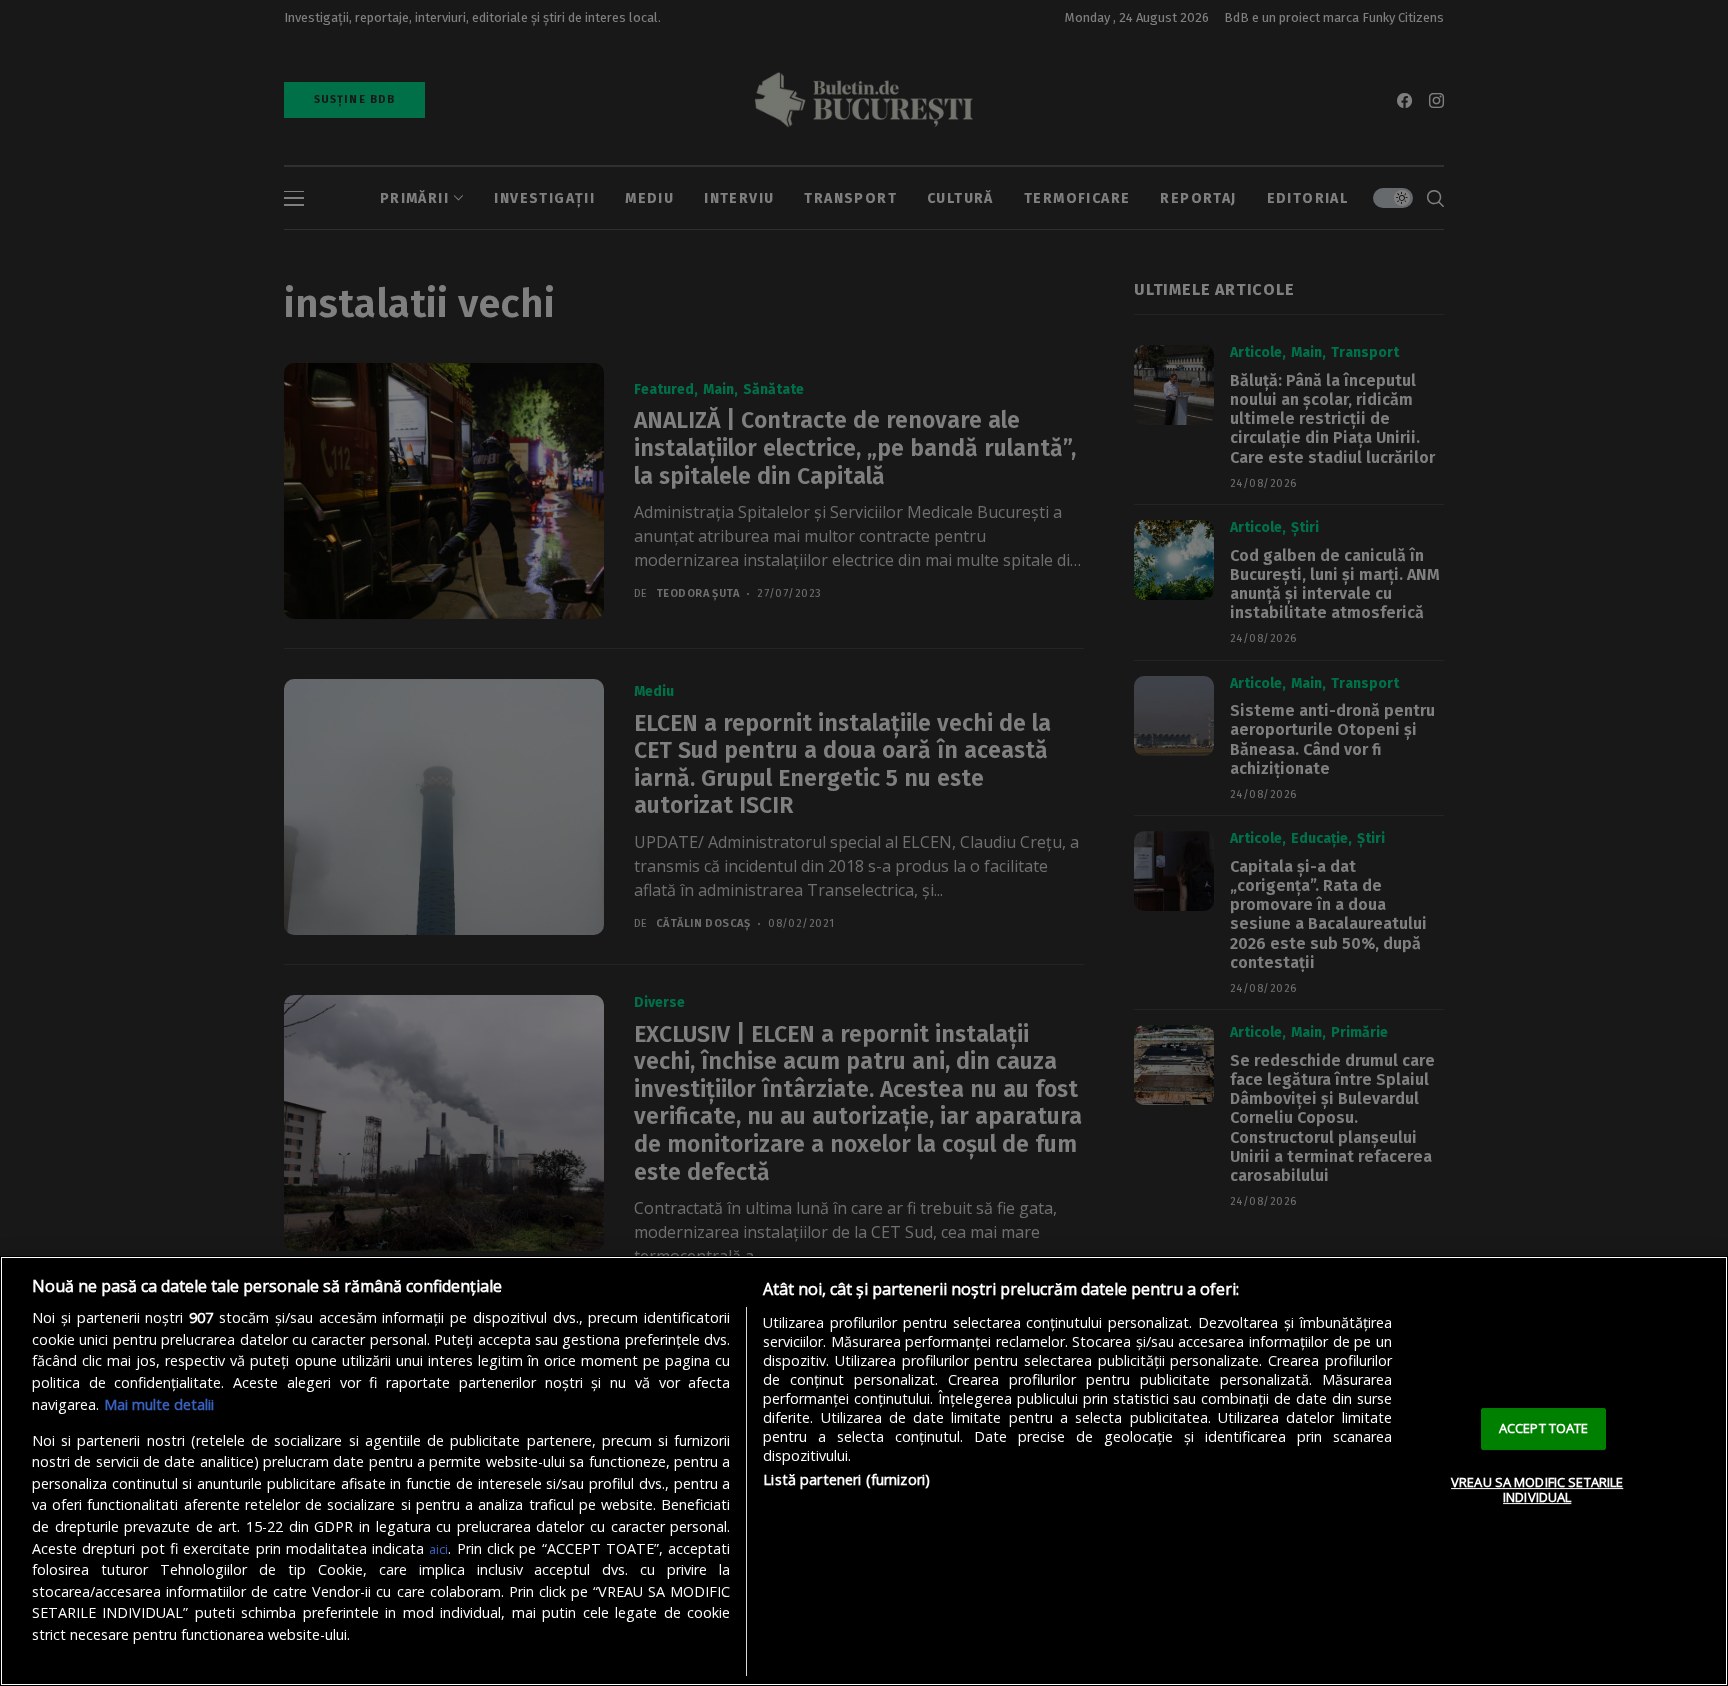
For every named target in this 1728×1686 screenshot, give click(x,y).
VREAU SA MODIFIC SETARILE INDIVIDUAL (1537, 1490)
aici (438, 1549)
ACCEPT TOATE (1544, 1428)
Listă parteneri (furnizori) (846, 1479)
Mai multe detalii (159, 1404)
